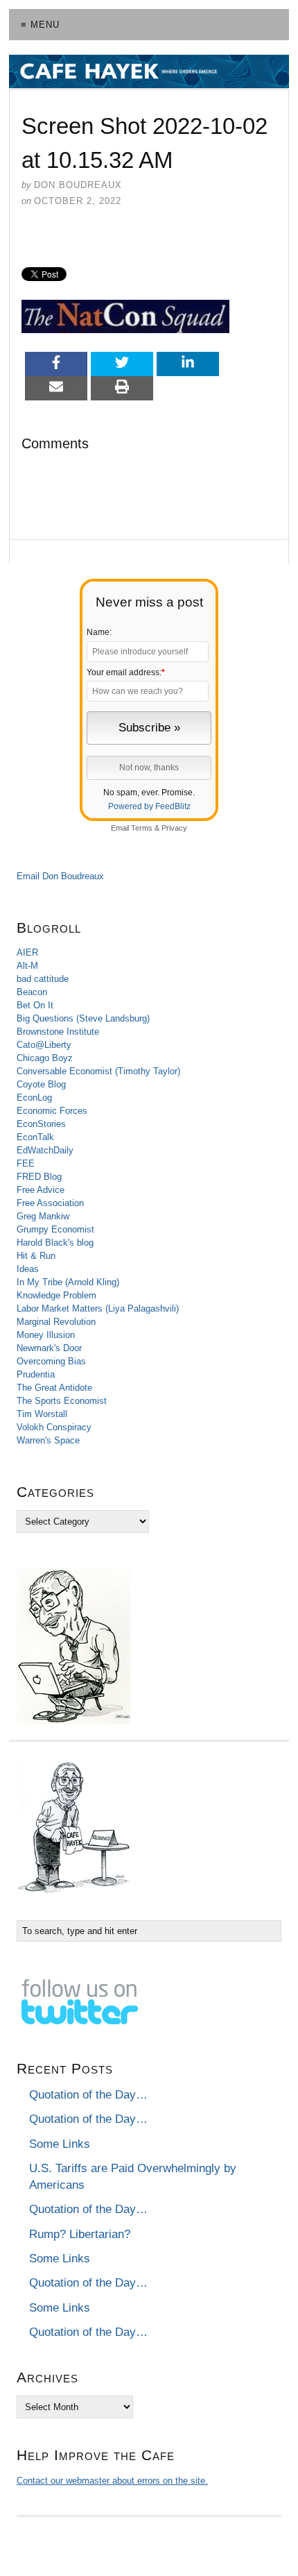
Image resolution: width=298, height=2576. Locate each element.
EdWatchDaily (45, 1150)
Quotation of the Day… (88, 2095)
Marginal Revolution (56, 1322)
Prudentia (36, 1374)
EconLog (34, 1098)
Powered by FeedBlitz (149, 806)
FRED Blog (39, 1177)
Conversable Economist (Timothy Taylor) (98, 1071)
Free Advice (41, 1190)
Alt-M (27, 966)
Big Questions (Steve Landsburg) (83, 1018)
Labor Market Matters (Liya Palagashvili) (98, 1308)
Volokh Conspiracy (54, 1427)
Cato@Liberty (44, 1045)
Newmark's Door (49, 1348)
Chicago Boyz (45, 1058)
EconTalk (35, 1137)
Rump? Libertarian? (80, 2234)
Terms (142, 828)
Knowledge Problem (56, 1295)
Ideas (28, 1269)
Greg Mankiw (43, 1216)
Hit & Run (36, 1256)
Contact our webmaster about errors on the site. (112, 2481)
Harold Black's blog (55, 1243)
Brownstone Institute (58, 1032)
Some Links (60, 2144)
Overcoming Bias (51, 1361)
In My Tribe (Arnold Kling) (68, 1282)
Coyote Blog (41, 1084)
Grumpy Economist (55, 1229)
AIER (27, 952)
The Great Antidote (54, 1388)
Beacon (32, 992)
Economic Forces (52, 1111)
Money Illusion (46, 1335)
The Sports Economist (62, 1401)
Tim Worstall (42, 1414)
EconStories (41, 1124)
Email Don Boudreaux (60, 876)
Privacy (174, 828)
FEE (26, 1163)
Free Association (50, 1203)
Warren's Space (48, 1440)
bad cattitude (43, 979)
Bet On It (35, 1005)
